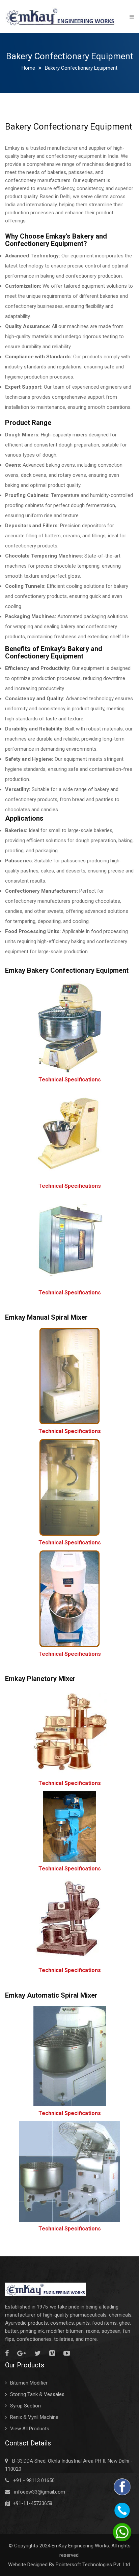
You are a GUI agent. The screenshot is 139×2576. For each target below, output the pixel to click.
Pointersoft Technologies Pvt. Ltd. (93, 2565)
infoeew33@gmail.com (40, 2492)
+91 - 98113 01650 (34, 2480)
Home (28, 68)
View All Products (30, 2429)
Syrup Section (25, 2406)
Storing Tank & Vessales (37, 2394)
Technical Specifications (70, 1080)
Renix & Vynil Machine (34, 2417)
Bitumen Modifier (29, 2383)
